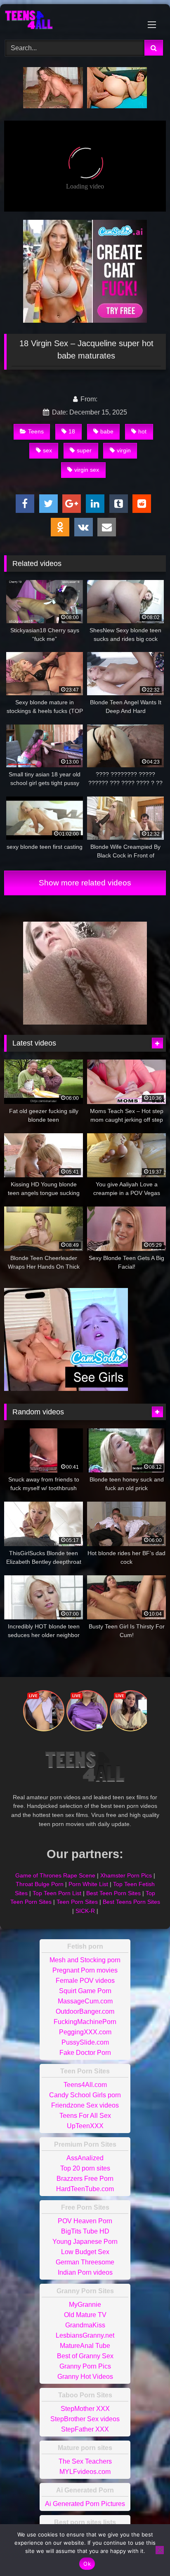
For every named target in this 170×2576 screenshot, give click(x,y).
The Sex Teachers (85, 2461)
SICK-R (85, 1911)
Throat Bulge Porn (40, 1884)
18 (72, 431)
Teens (36, 431)
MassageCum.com (85, 2001)
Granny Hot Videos (85, 2377)
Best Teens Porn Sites (131, 1902)
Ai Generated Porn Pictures (85, 2504)
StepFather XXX (85, 2429)
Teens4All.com (85, 2085)
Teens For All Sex (85, 2116)
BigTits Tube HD (85, 2231)
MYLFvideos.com (85, 2472)
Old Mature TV (85, 2315)
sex (47, 450)
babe (107, 431)
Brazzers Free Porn (85, 2179)
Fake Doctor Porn (85, 2053)
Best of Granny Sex (85, 2356)
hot (142, 431)
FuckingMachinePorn (85, 2022)
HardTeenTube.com (85, 2189)
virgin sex (87, 470)
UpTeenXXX (85, 2126)
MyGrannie (85, 2305)
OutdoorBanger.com (85, 2011)
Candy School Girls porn (85, 2095)
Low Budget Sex (85, 2252)
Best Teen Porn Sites (113, 1893)
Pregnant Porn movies (85, 1970)
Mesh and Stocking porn (85, 1960)
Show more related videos (85, 883)
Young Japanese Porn (85, 2242)
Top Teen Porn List (57, 1893)
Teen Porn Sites (77, 1902)
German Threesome (85, 2262)
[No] (160, 2550)
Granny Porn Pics (85, 2366)
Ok (87, 2564)
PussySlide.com (85, 2042)
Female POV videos (85, 1981)
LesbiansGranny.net (85, 2335)
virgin (124, 450)
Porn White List (88, 1884)
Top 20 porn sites (85, 2168)
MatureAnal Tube (85, 2346)
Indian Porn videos (85, 2272)
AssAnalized (85, 2158)
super (84, 450)
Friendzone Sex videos (85, 2105)
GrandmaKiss (85, 2325)
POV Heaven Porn (85, 2221)
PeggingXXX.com (85, 2032)
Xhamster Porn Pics (126, 1875)
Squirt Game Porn (85, 1991)
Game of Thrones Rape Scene (55, 1875)
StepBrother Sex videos (85, 2419)
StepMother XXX (85, 2409)
